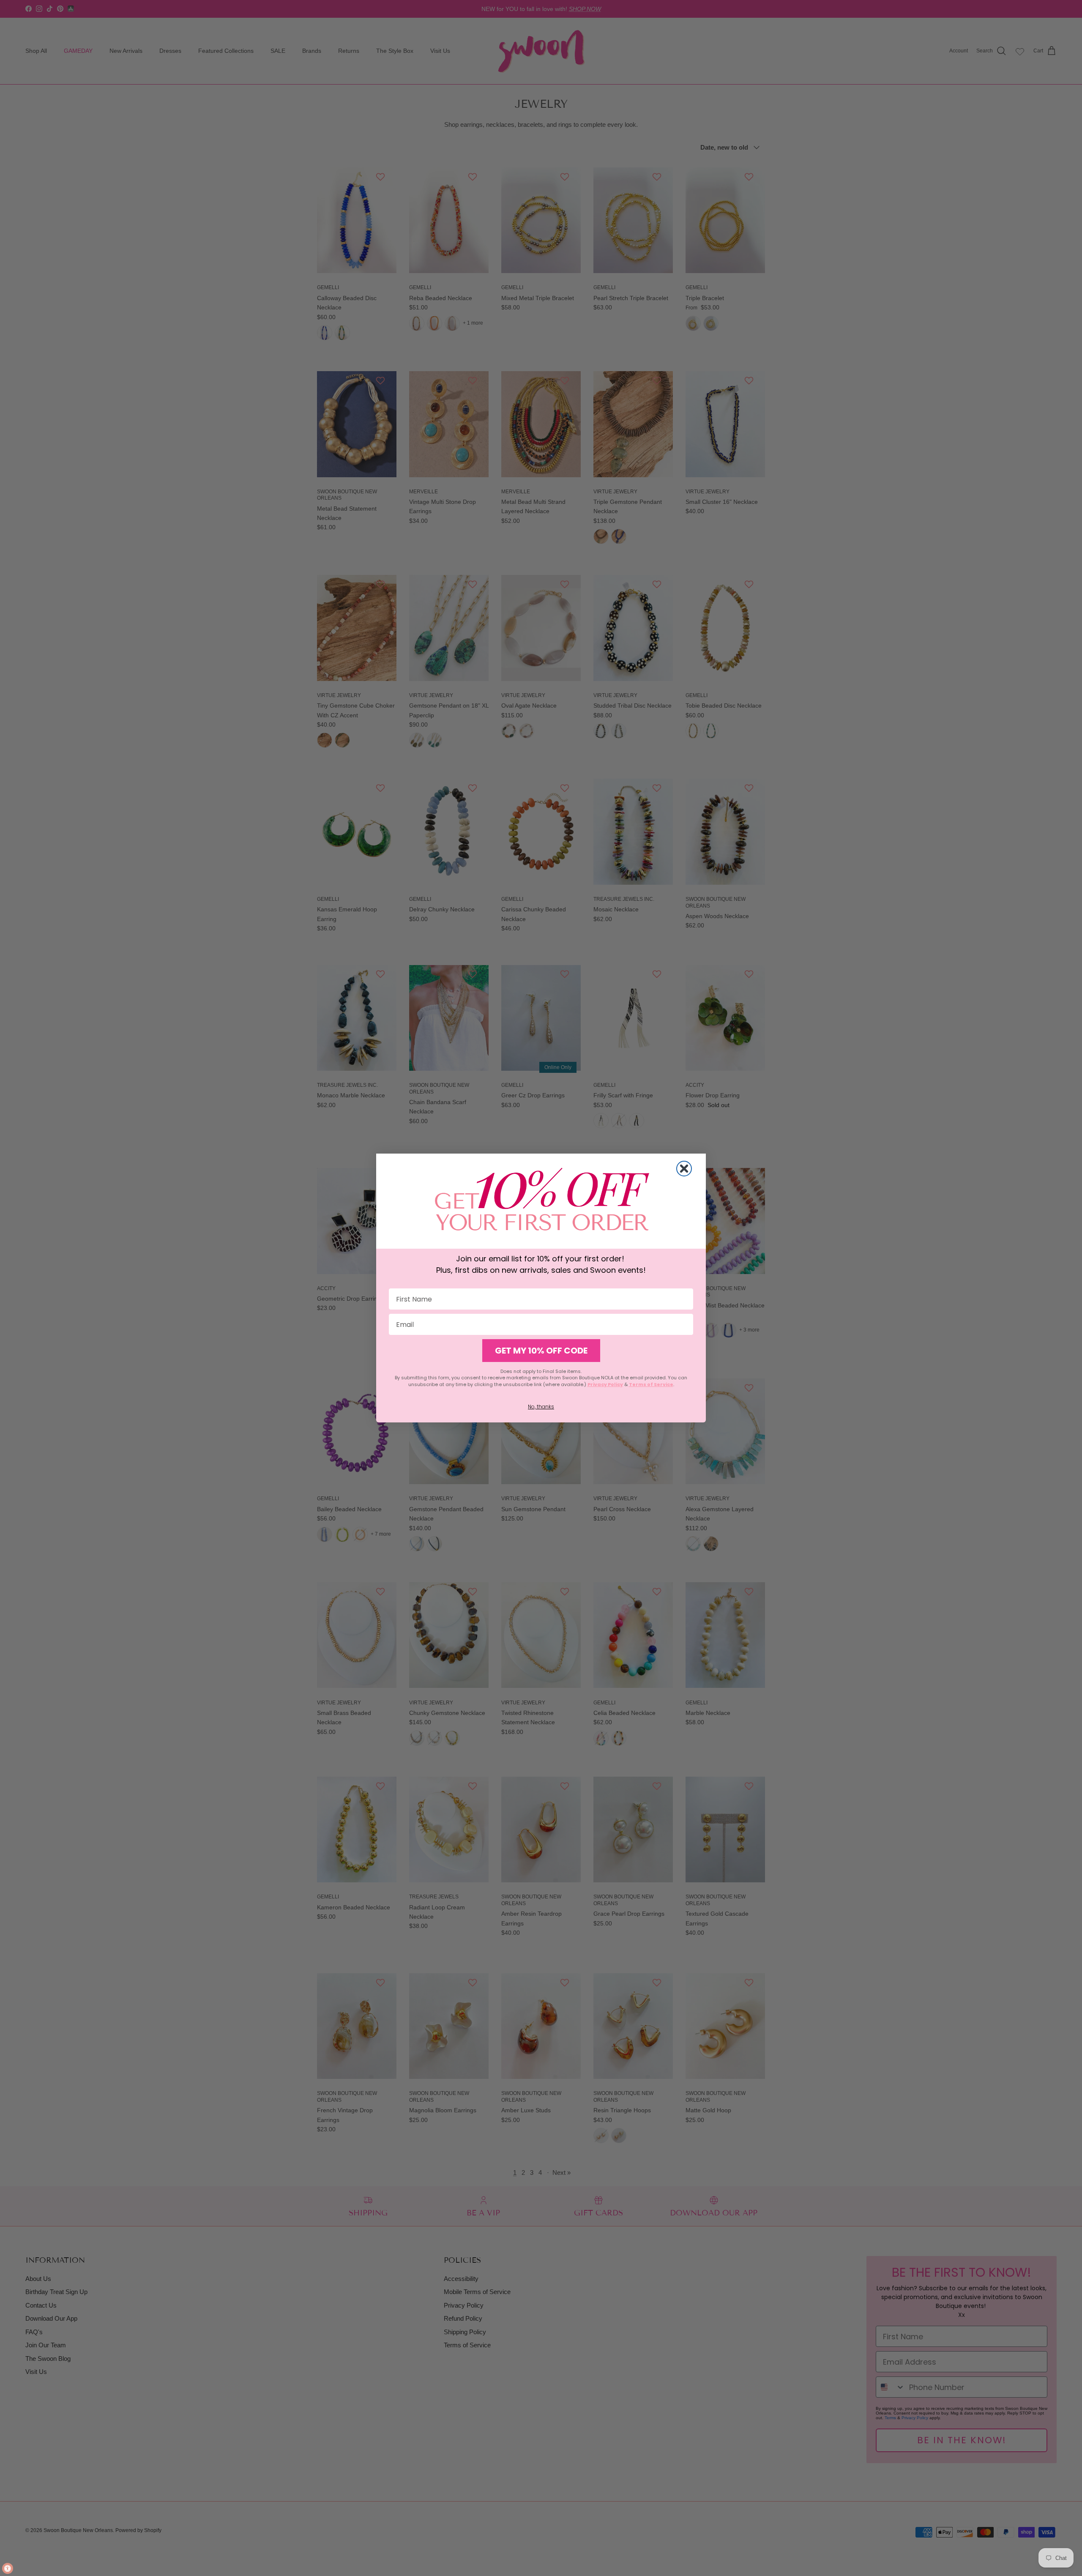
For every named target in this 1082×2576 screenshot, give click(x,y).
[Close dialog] (684, 1169)
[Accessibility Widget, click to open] (8, 2568)
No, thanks (541, 1407)
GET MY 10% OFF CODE (541, 1351)
